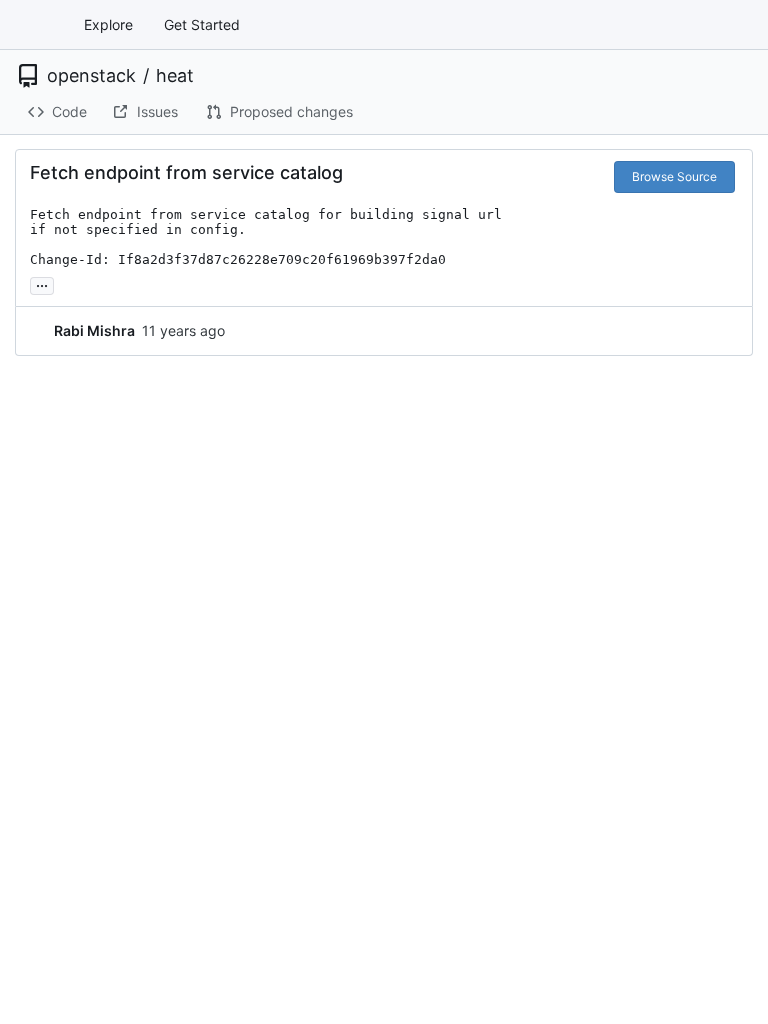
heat (175, 76)
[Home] (38, 25)
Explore (108, 24)
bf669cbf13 (531, 332)
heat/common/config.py (305, 438)
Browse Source (674, 176)
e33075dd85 (692, 332)
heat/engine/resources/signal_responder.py (385, 711)
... (42, 283)
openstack (91, 76)
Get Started (202, 24)
